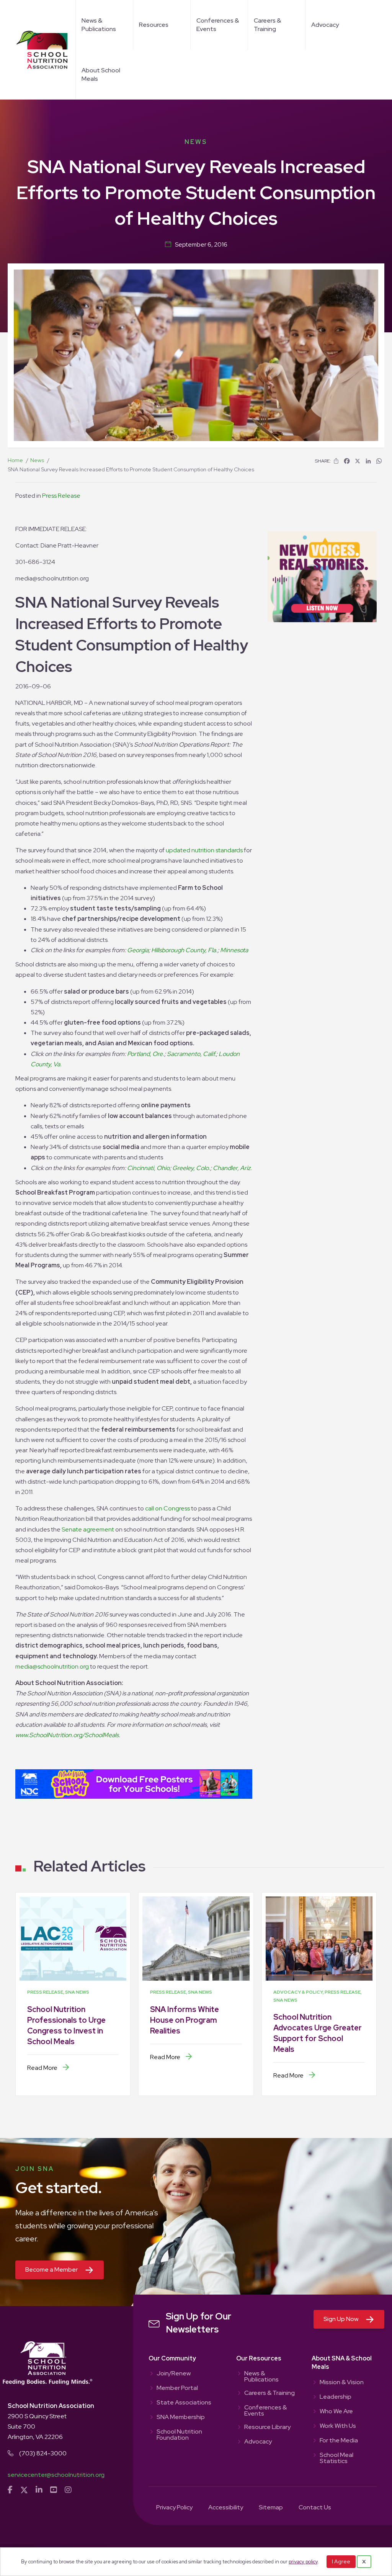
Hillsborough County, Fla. (184, 950)
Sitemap (271, 2508)
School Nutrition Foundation (179, 2435)
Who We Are (336, 2412)
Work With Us (338, 2426)
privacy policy (303, 2562)
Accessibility (226, 2508)
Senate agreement (88, 1529)
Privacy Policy (174, 2508)
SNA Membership (181, 2417)
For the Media (339, 2441)
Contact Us (315, 2508)
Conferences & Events (218, 25)
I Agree (341, 2561)
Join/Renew (174, 2374)
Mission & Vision (342, 2383)
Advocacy (325, 25)
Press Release (61, 496)
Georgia (138, 950)
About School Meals (101, 74)
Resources (154, 25)
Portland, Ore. (146, 1054)
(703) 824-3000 (43, 2453)
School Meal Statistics (336, 2458)
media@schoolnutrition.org (52, 1666)
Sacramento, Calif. (191, 1054)
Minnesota (234, 950)
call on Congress (167, 1508)
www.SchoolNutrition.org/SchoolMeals (67, 1735)
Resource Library (267, 2427)
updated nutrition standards (204, 850)
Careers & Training (267, 25)
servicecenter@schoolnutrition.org (56, 2475)
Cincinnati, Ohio (148, 1168)
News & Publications (99, 25)
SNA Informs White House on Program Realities (185, 2020)
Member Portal (177, 2388)
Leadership (336, 2397)
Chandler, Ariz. (232, 1168)
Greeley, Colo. (191, 1168)
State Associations (184, 2403)
